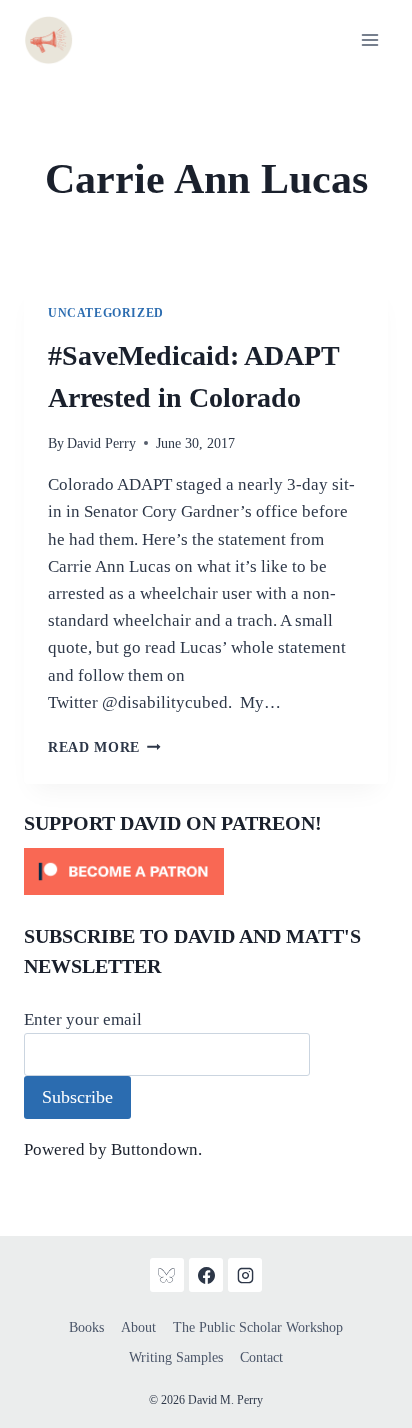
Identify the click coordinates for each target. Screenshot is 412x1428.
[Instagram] (245, 1275)
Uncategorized (106, 313)
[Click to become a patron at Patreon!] (206, 871)
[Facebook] (206, 1275)
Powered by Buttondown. (113, 1149)
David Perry (101, 443)
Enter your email (83, 1019)
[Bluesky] (167, 1275)
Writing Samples (176, 1357)
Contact (261, 1357)
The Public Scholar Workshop (258, 1327)
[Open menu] (369, 39)
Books (86, 1327)
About (138, 1327)
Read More (104, 747)
